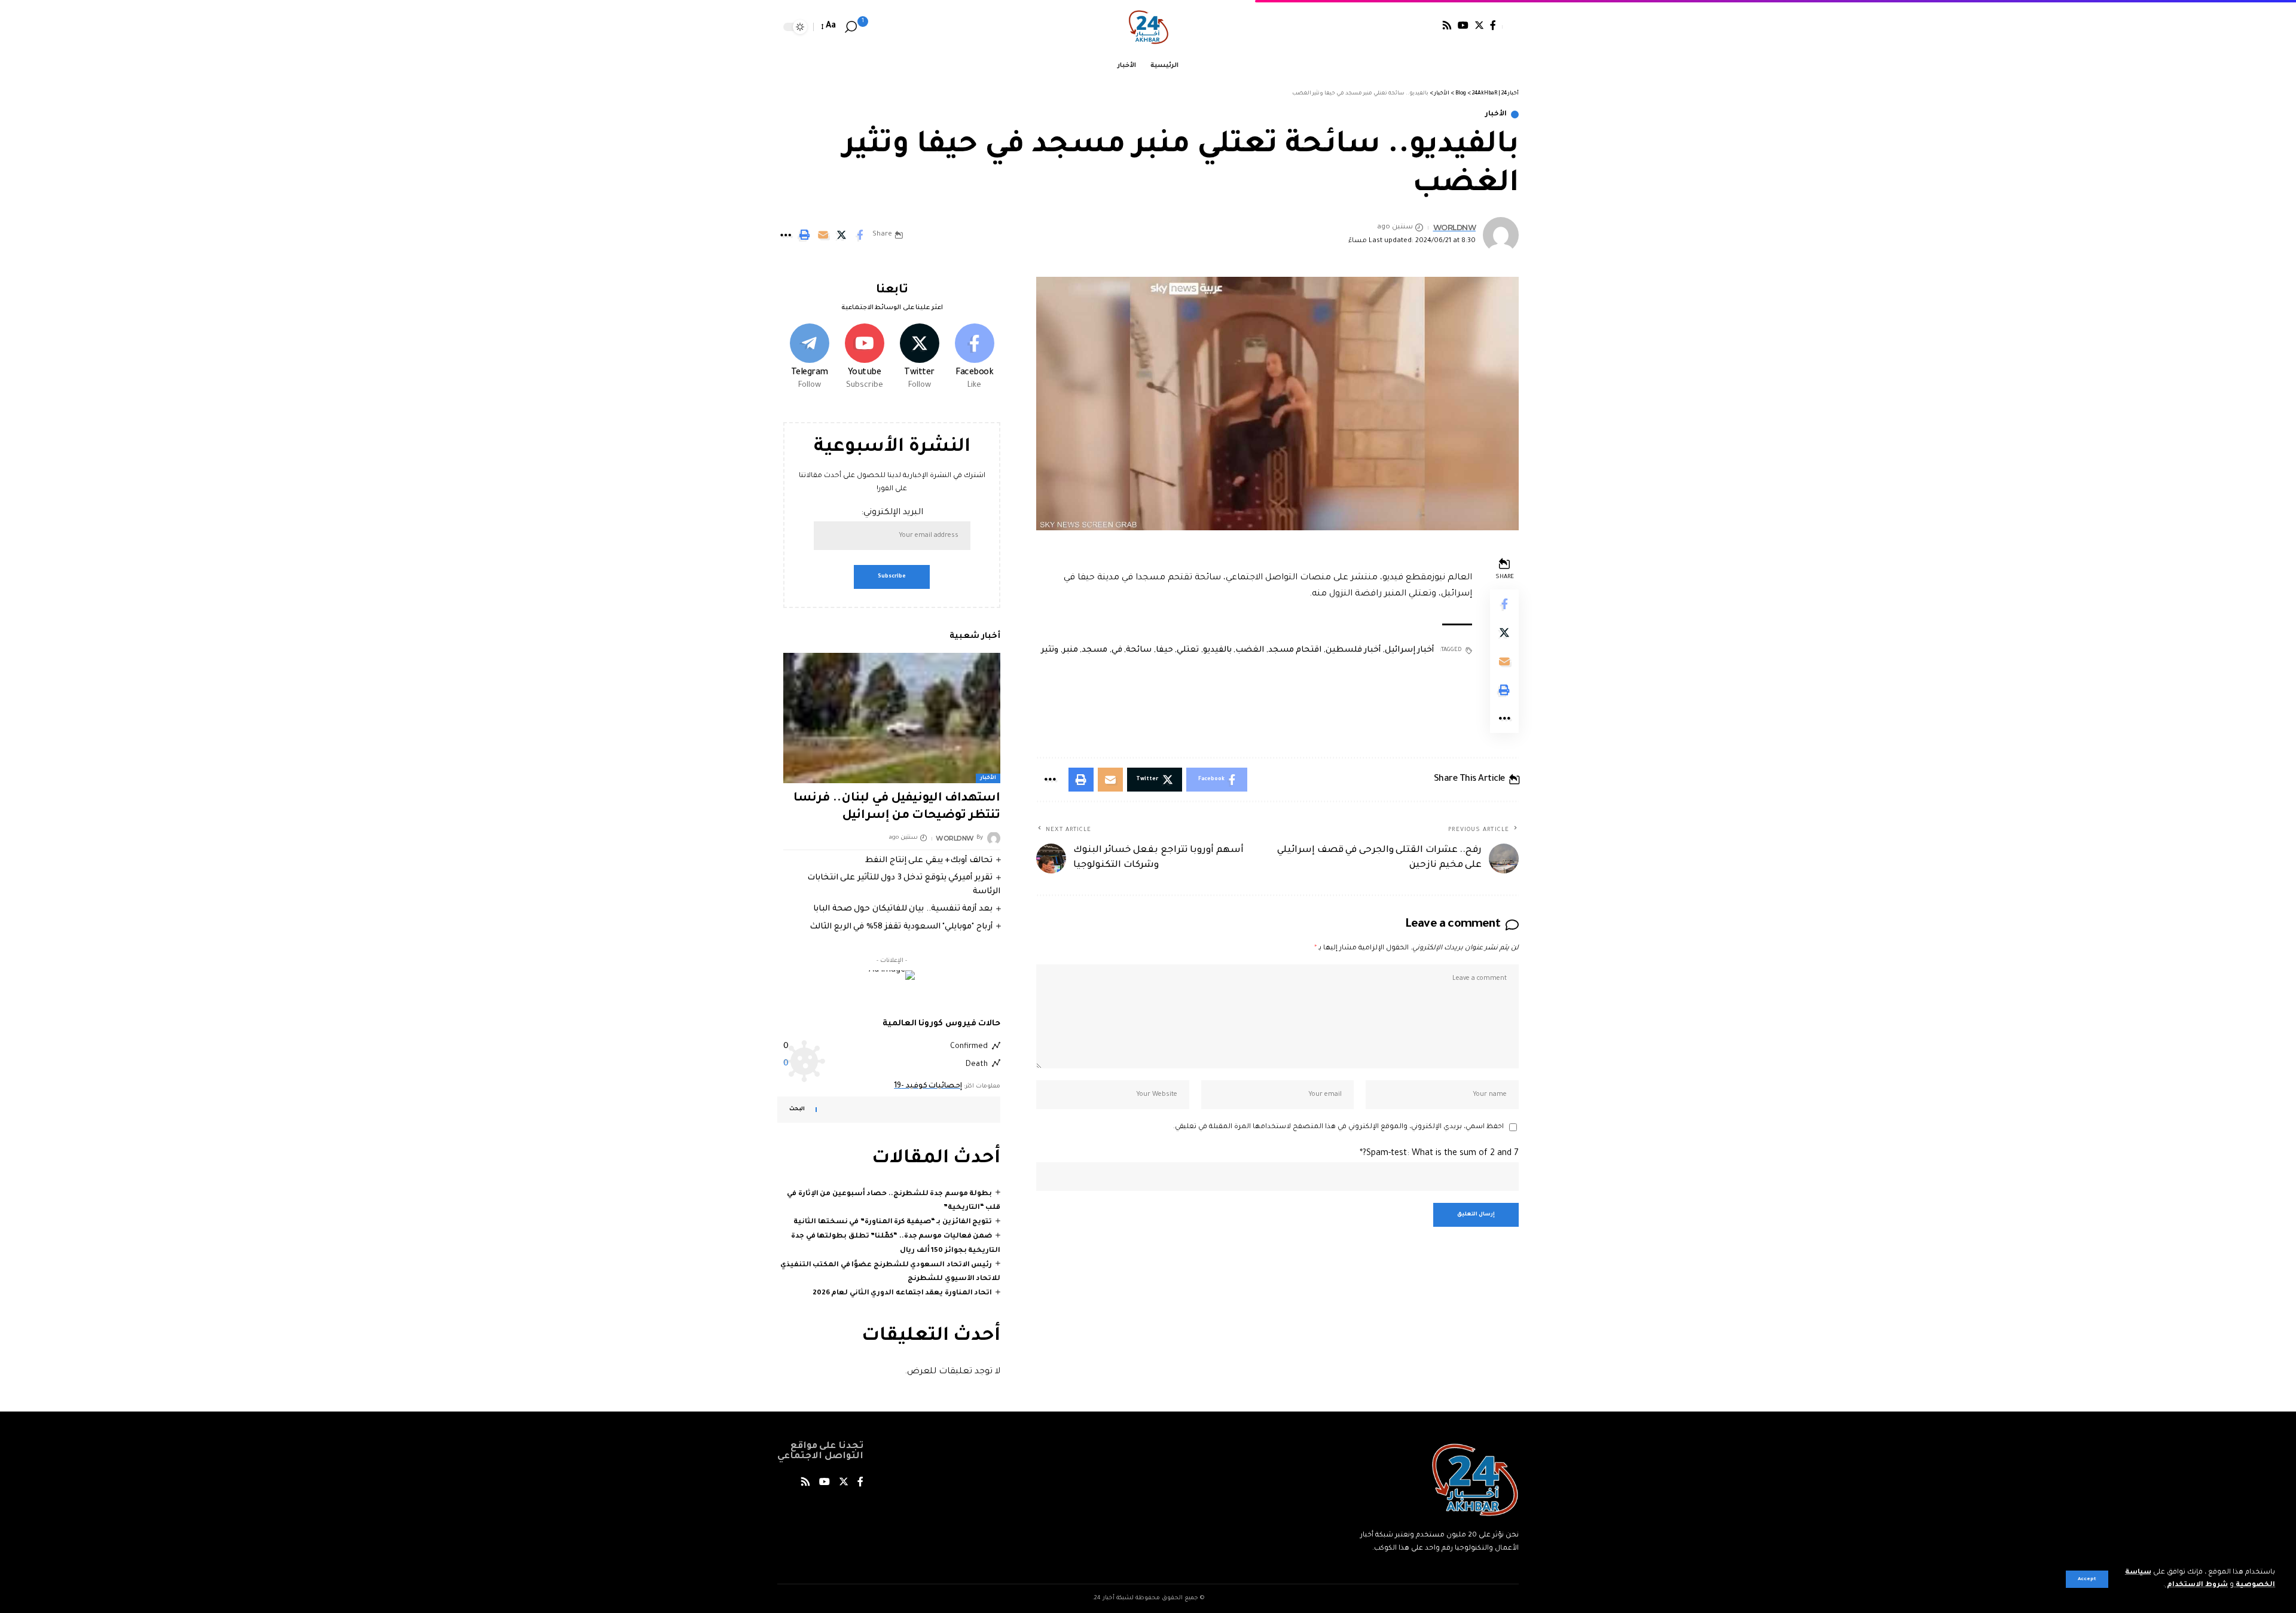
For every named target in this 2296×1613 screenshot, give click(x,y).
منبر (1070, 650)
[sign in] (1510, 27)
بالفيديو (1217, 650)
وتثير (1050, 650)
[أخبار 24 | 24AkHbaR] (1148, 27)
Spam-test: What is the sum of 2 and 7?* (1439, 1154)
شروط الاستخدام (2196, 1585)
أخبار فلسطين (1353, 650)
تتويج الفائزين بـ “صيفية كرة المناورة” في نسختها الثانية (893, 1222)
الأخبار (1496, 114)
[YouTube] (1463, 25)
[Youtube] (864, 358)
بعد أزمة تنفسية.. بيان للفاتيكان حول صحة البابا (903, 909)
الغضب (1250, 650)
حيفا (1164, 650)
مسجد (1094, 650)
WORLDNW (1455, 227)
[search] (851, 27)
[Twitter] (1479, 25)
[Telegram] (809, 358)
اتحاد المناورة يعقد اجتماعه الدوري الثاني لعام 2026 (903, 1293)
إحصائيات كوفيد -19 (928, 1086)
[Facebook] (1493, 25)
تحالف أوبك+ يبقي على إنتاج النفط (929, 860)
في (1117, 650)
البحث (797, 1110)
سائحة (1139, 650)
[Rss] (1447, 25)
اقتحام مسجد (1295, 650)
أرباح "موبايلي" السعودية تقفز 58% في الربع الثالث (901, 926)
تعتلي (1188, 650)
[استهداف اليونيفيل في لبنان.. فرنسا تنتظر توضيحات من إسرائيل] (892, 718)
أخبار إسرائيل (1410, 650)
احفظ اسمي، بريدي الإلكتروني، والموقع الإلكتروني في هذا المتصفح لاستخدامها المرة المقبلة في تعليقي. (1338, 1127)
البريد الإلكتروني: (892, 513)
